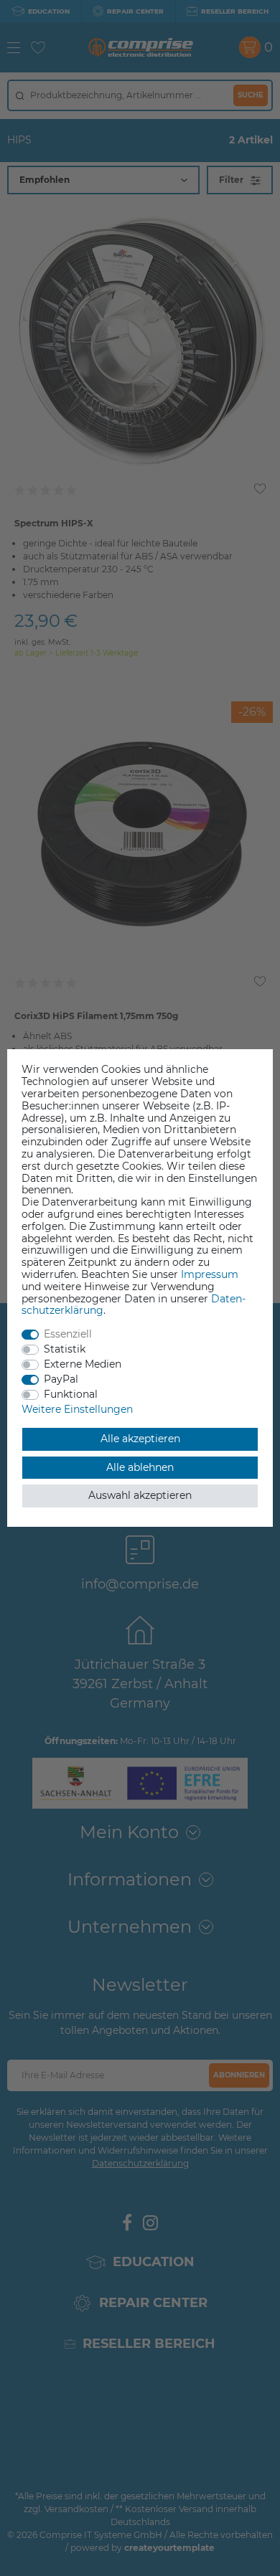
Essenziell (68, 1334)
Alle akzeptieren (140, 1439)
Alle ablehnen (140, 1467)
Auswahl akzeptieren (140, 1495)
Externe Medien (83, 1364)
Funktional (71, 1394)
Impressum (210, 1274)
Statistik (65, 1349)
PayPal (61, 1379)
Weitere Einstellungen (77, 1409)
